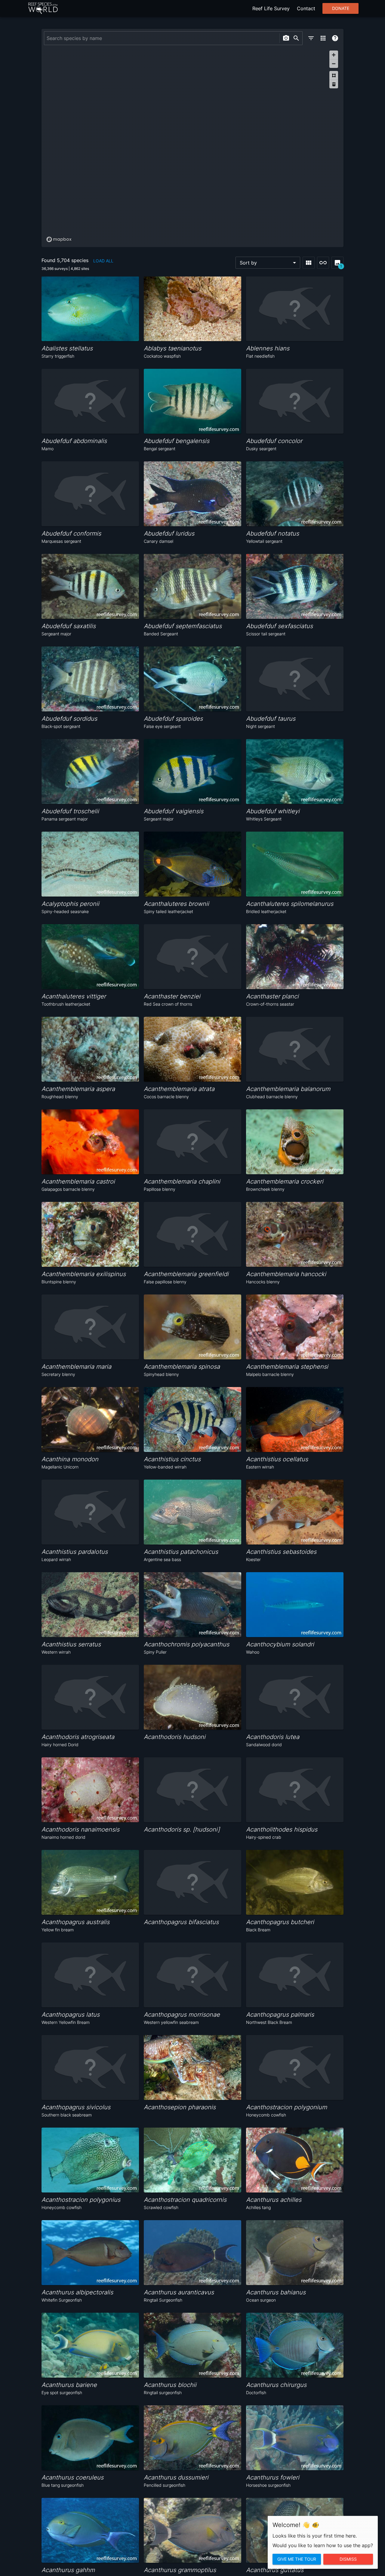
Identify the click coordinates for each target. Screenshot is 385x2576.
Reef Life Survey (271, 8)
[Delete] (334, 84)
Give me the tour (297, 2559)
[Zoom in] (334, 55)
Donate (341, 8)
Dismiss (348, 2559)
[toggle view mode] (309, 263)
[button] (268, 263)
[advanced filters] (311, 38)
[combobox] (161, 38)
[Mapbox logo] (59, 239)
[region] (192, 146)
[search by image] (286, 38)
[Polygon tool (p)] (334, 75)
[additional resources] (323, 38)
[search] (296, 38)
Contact (306, 8)
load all (103, 261)
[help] (335, 38)
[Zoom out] (334, 64)
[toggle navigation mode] (323, 263)
